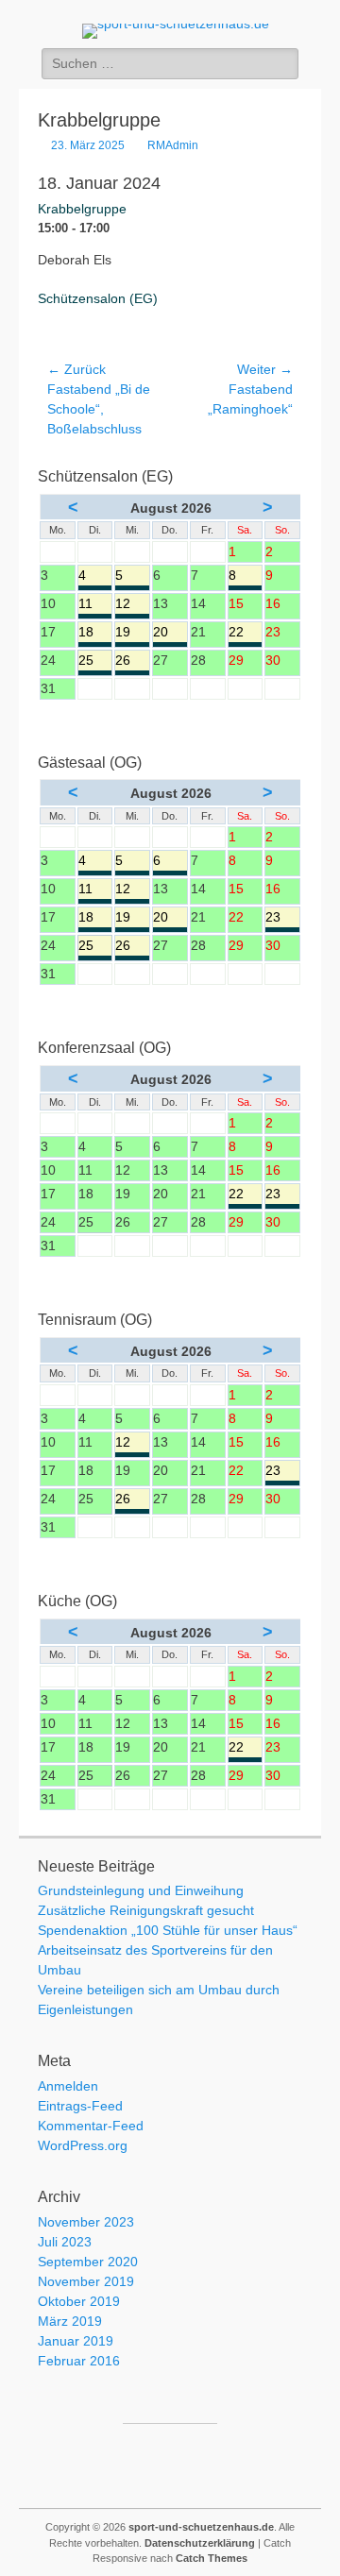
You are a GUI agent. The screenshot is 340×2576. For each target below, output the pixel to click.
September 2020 (88, 2262)
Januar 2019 (76, 2341)
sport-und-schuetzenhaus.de (201, 2527)
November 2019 (86, 2281)
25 (95, 661)
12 (132, 605)
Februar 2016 (79, 2361)
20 (170, 633)
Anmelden (68, 2086)
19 (132, 633)
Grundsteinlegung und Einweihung (141, 1890)
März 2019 (70, 2321)
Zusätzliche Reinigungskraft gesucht (146, 1910)
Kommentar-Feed (91, 2126)
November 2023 (86, 2222)
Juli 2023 (65, 2242)
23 (282, 918)
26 (132, 661)
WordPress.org (83, 2145)
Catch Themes (212, 2558)
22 (246, 633)
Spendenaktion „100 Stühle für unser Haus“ (168, 1930)
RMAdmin (173, 145)
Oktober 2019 (79, 2301)
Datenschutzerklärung (200, 2543)
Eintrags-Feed (80, 2106)
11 (95, 605)
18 (95, 633)
